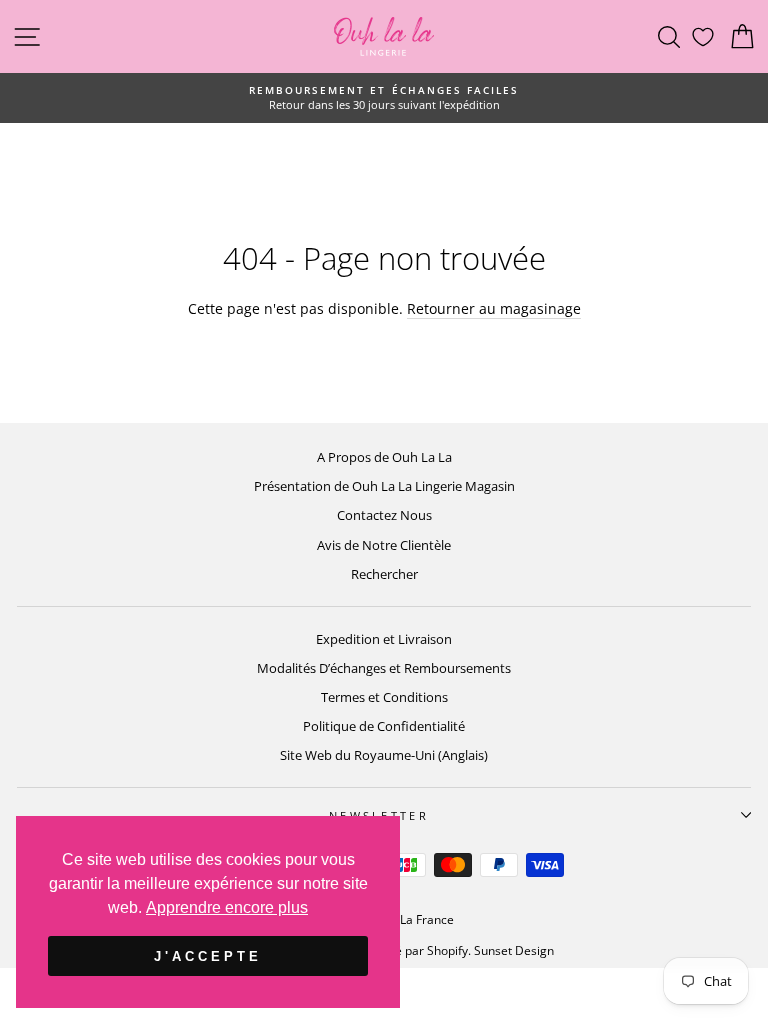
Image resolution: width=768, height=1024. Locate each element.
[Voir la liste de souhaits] (703, 36)
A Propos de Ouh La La (384, 457)
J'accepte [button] (207, 956)
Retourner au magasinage (494, 308)
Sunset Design (514, 950)
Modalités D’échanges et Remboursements (384, 668)
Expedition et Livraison (384, 639)
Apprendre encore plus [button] (227, 907)
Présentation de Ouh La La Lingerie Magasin (384, 486)
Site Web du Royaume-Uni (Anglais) (384, 755)
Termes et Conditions (384, 697)
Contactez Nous (384, 515)
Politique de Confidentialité (384, 726)
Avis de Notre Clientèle (384, 545)
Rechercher (384, 574)
